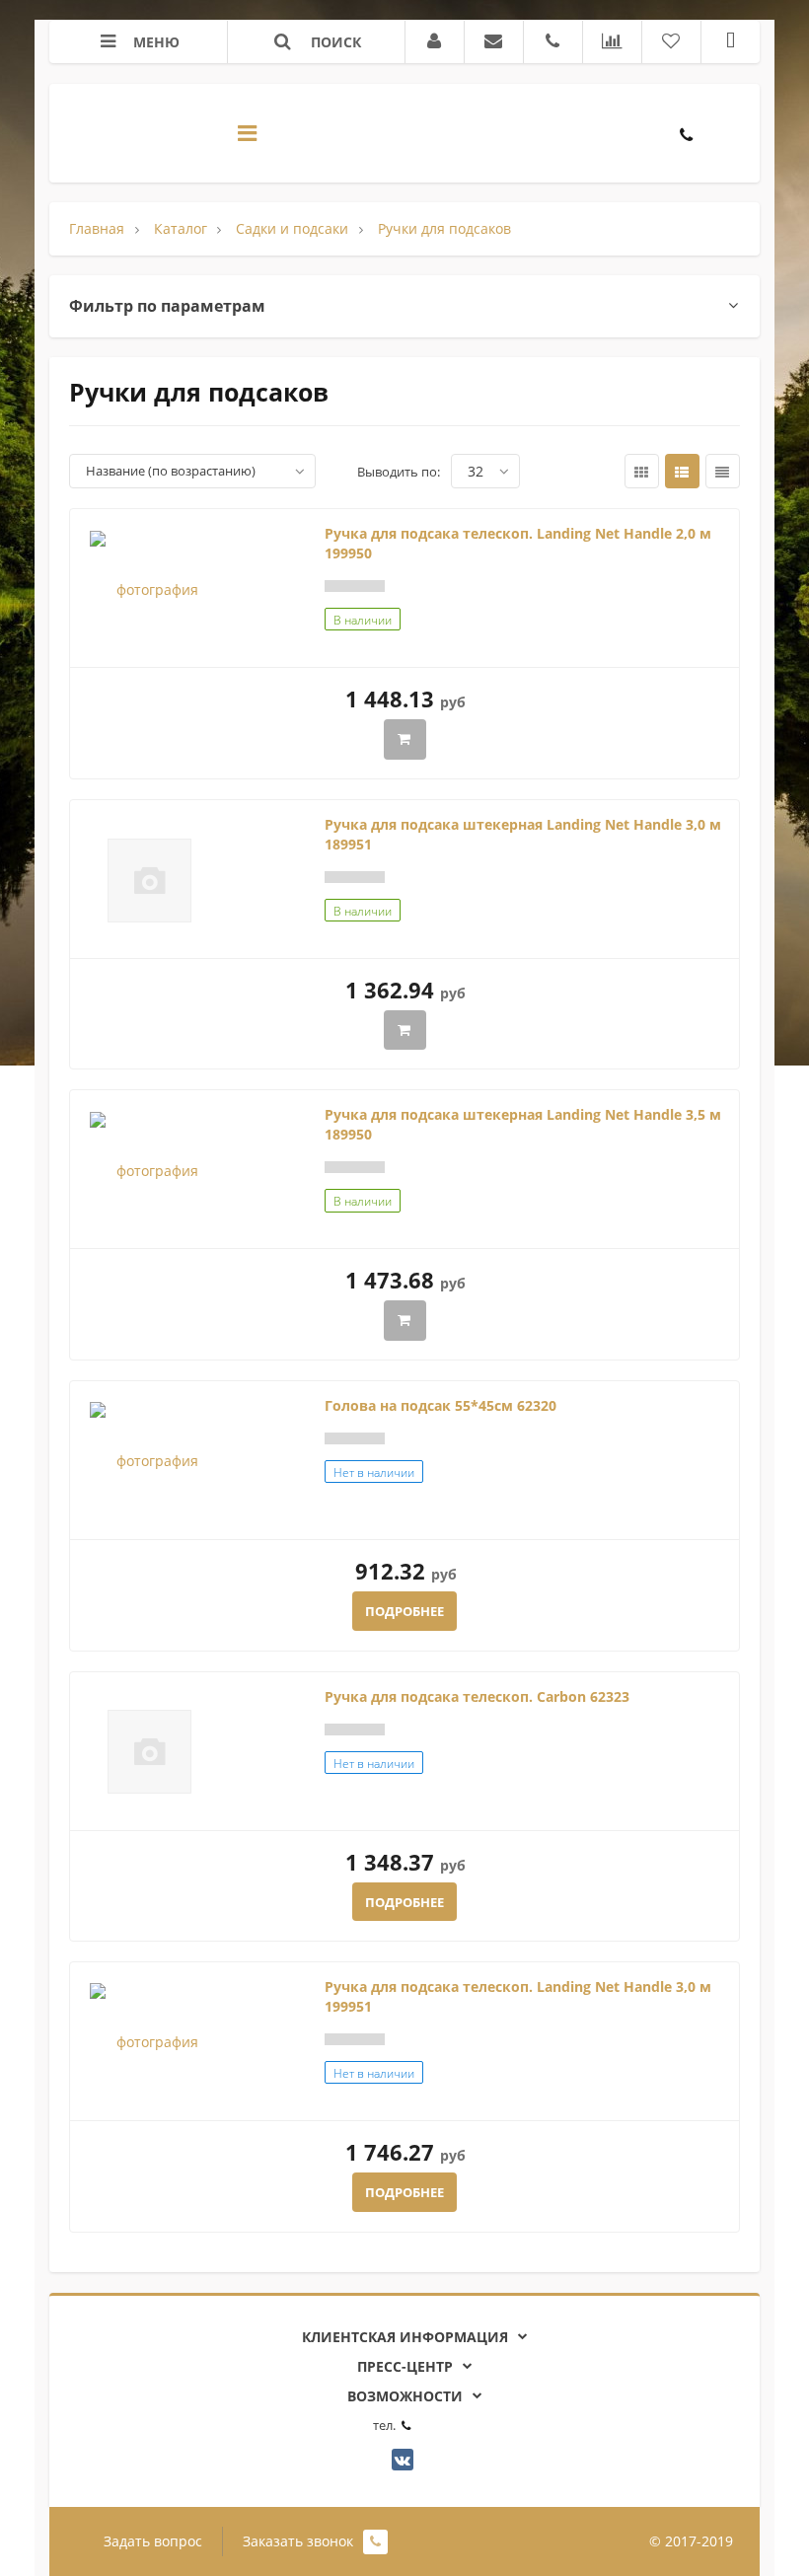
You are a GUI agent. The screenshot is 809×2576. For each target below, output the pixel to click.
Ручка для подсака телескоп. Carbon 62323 (477, 1696)
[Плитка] (642, 471)
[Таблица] (723, 471)
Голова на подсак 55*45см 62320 (441, 1405)
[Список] (682, 471)
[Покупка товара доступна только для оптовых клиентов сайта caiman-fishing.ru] (405, 739)
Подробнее (404, 1611)
